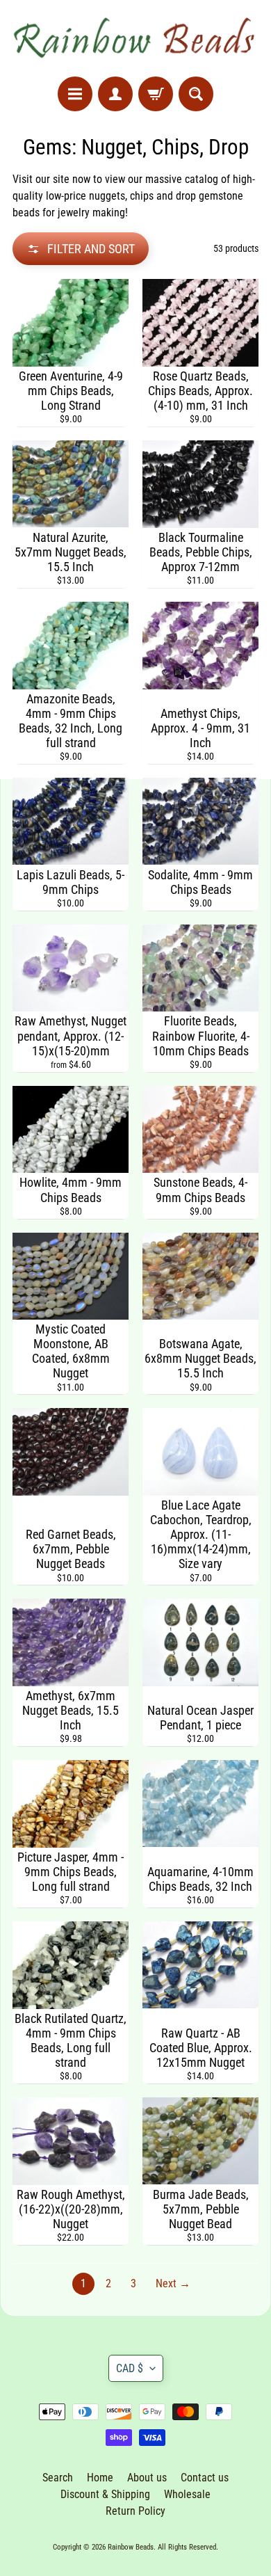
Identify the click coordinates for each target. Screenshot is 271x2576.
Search (58, 2478)
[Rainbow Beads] (135, 38)
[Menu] (75, 94)
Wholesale (187, 2494)
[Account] (115, 94)
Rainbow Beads (131, 2547)
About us (147, 2478)
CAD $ (130, 2368)
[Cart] (156, 94)
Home (100, 2478)
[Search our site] (196, 94)
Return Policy (135, 2511)
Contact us (205, 2478)
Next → (173, 2283)
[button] (81, 249)
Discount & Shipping (105, 2494)
